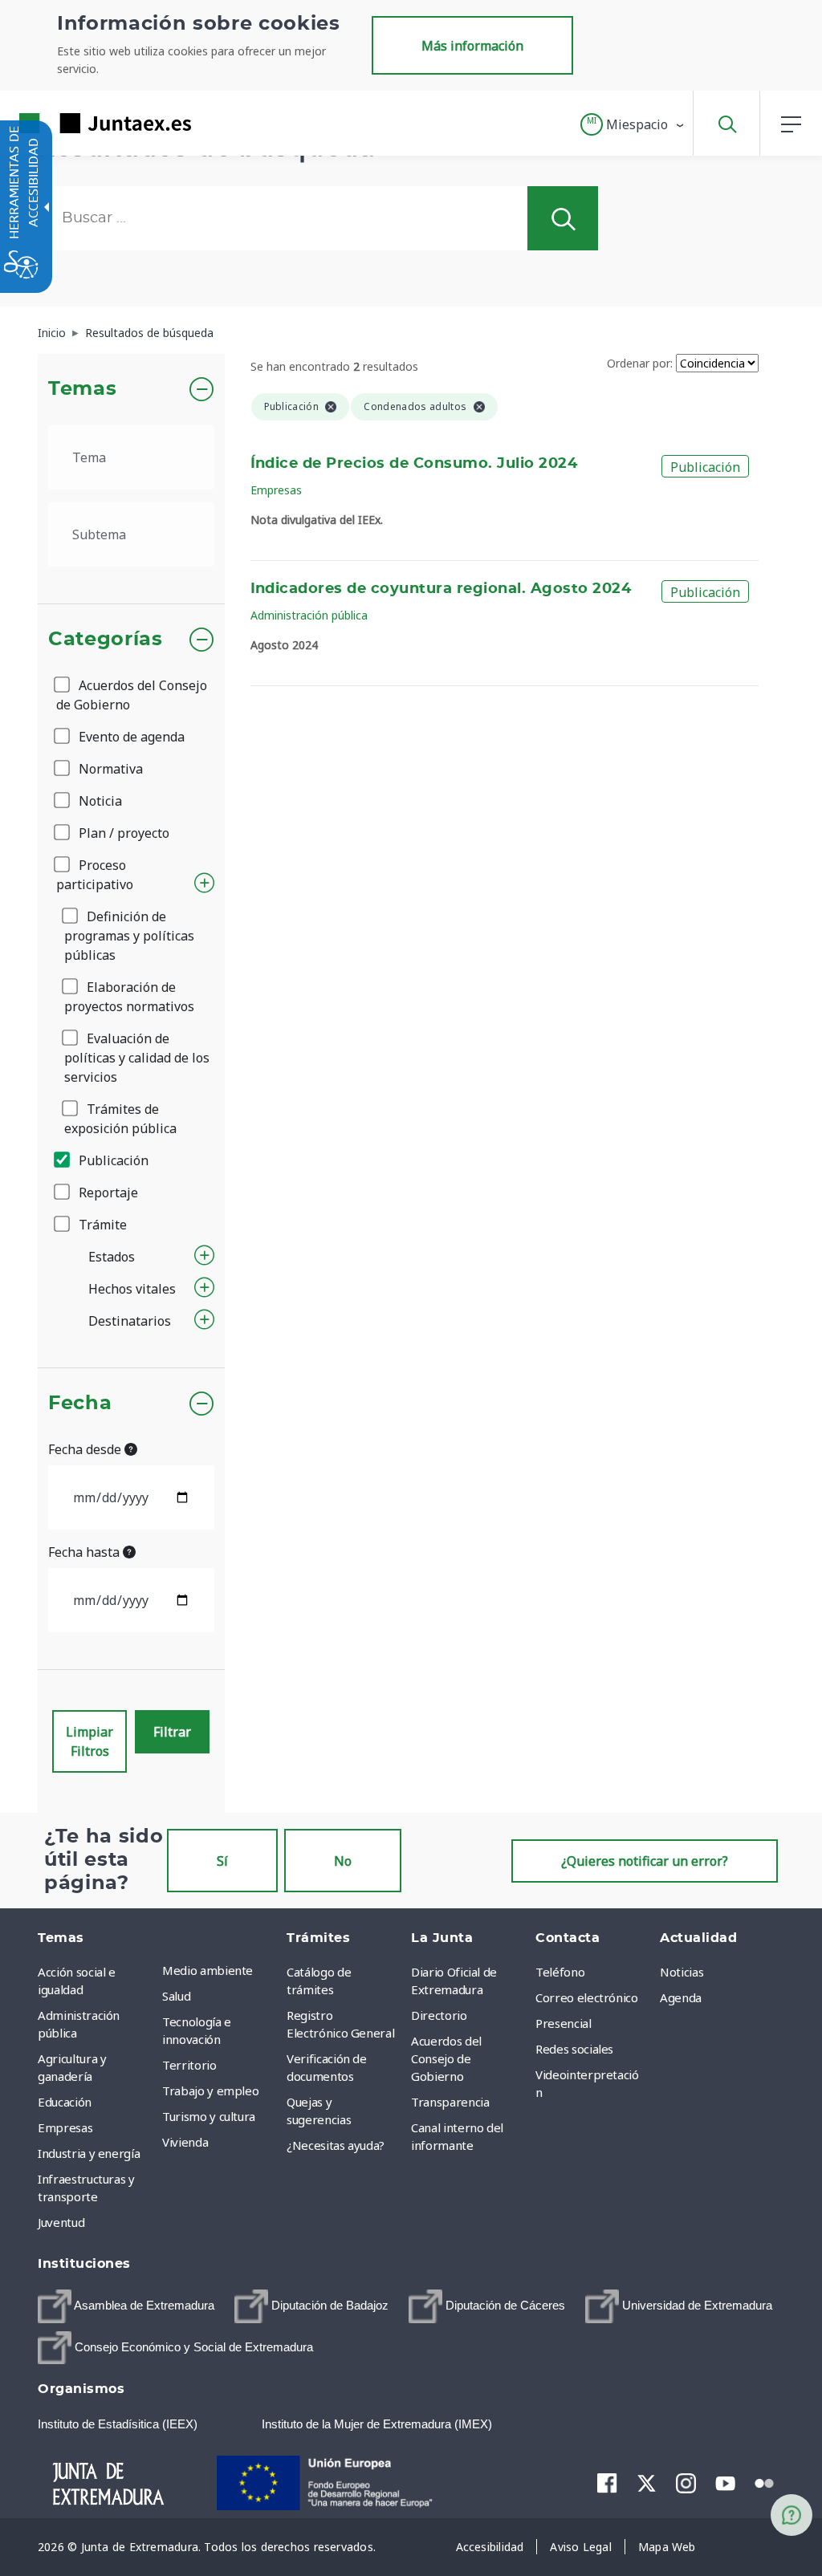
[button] (633, 124)
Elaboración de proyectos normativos (129, 997)
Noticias (682, 1972)
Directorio (439, 2015)
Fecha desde (86, 1449)
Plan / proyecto (122, 833)
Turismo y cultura (209, 2116)
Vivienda (185, 2142)
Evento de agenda (130, 737)
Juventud (61, 2222)
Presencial (564, 2023)
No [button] (343, 1861)
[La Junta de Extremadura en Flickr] (765, 2482)
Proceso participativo (95, 875)
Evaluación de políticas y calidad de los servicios (137, 1058)
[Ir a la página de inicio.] (76, 123)
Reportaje (107, 1193)
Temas (82, 389)
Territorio (189, 2065)
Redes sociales (574, 2049)
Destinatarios (130, 1321)
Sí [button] (222, 1861)
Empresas (276, 490)
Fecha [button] (80, 1404)
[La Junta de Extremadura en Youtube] (725, 2482)
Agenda (681, 1997)
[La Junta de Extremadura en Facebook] (607, 2483)
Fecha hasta (85, 1552)
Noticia (99, 801)
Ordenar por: (640, 363)
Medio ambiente (208, 1970)
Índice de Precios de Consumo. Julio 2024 (414, 464)
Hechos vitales (132, 1289)
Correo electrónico (587, 1997)
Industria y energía (89, 2153)
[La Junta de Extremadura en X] (647, 2483)
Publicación (112, 1160)
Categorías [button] (106, 640)
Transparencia (450, 2102)
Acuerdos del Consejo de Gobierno (132, 695)
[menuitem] (220, 1970)
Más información (472, 46)
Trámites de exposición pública (120, 1119)
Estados (112, 1257)
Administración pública (309, 615)
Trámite (101, 1225)
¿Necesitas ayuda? (336, 2145)
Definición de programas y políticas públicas (129, 936)
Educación (65, 2102)
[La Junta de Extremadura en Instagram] (686, 2483)
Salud (176, 1996)
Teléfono (560, 1972)
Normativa (109, 769)
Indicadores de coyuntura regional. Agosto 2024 (441, 589)
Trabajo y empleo (210, 2090)
